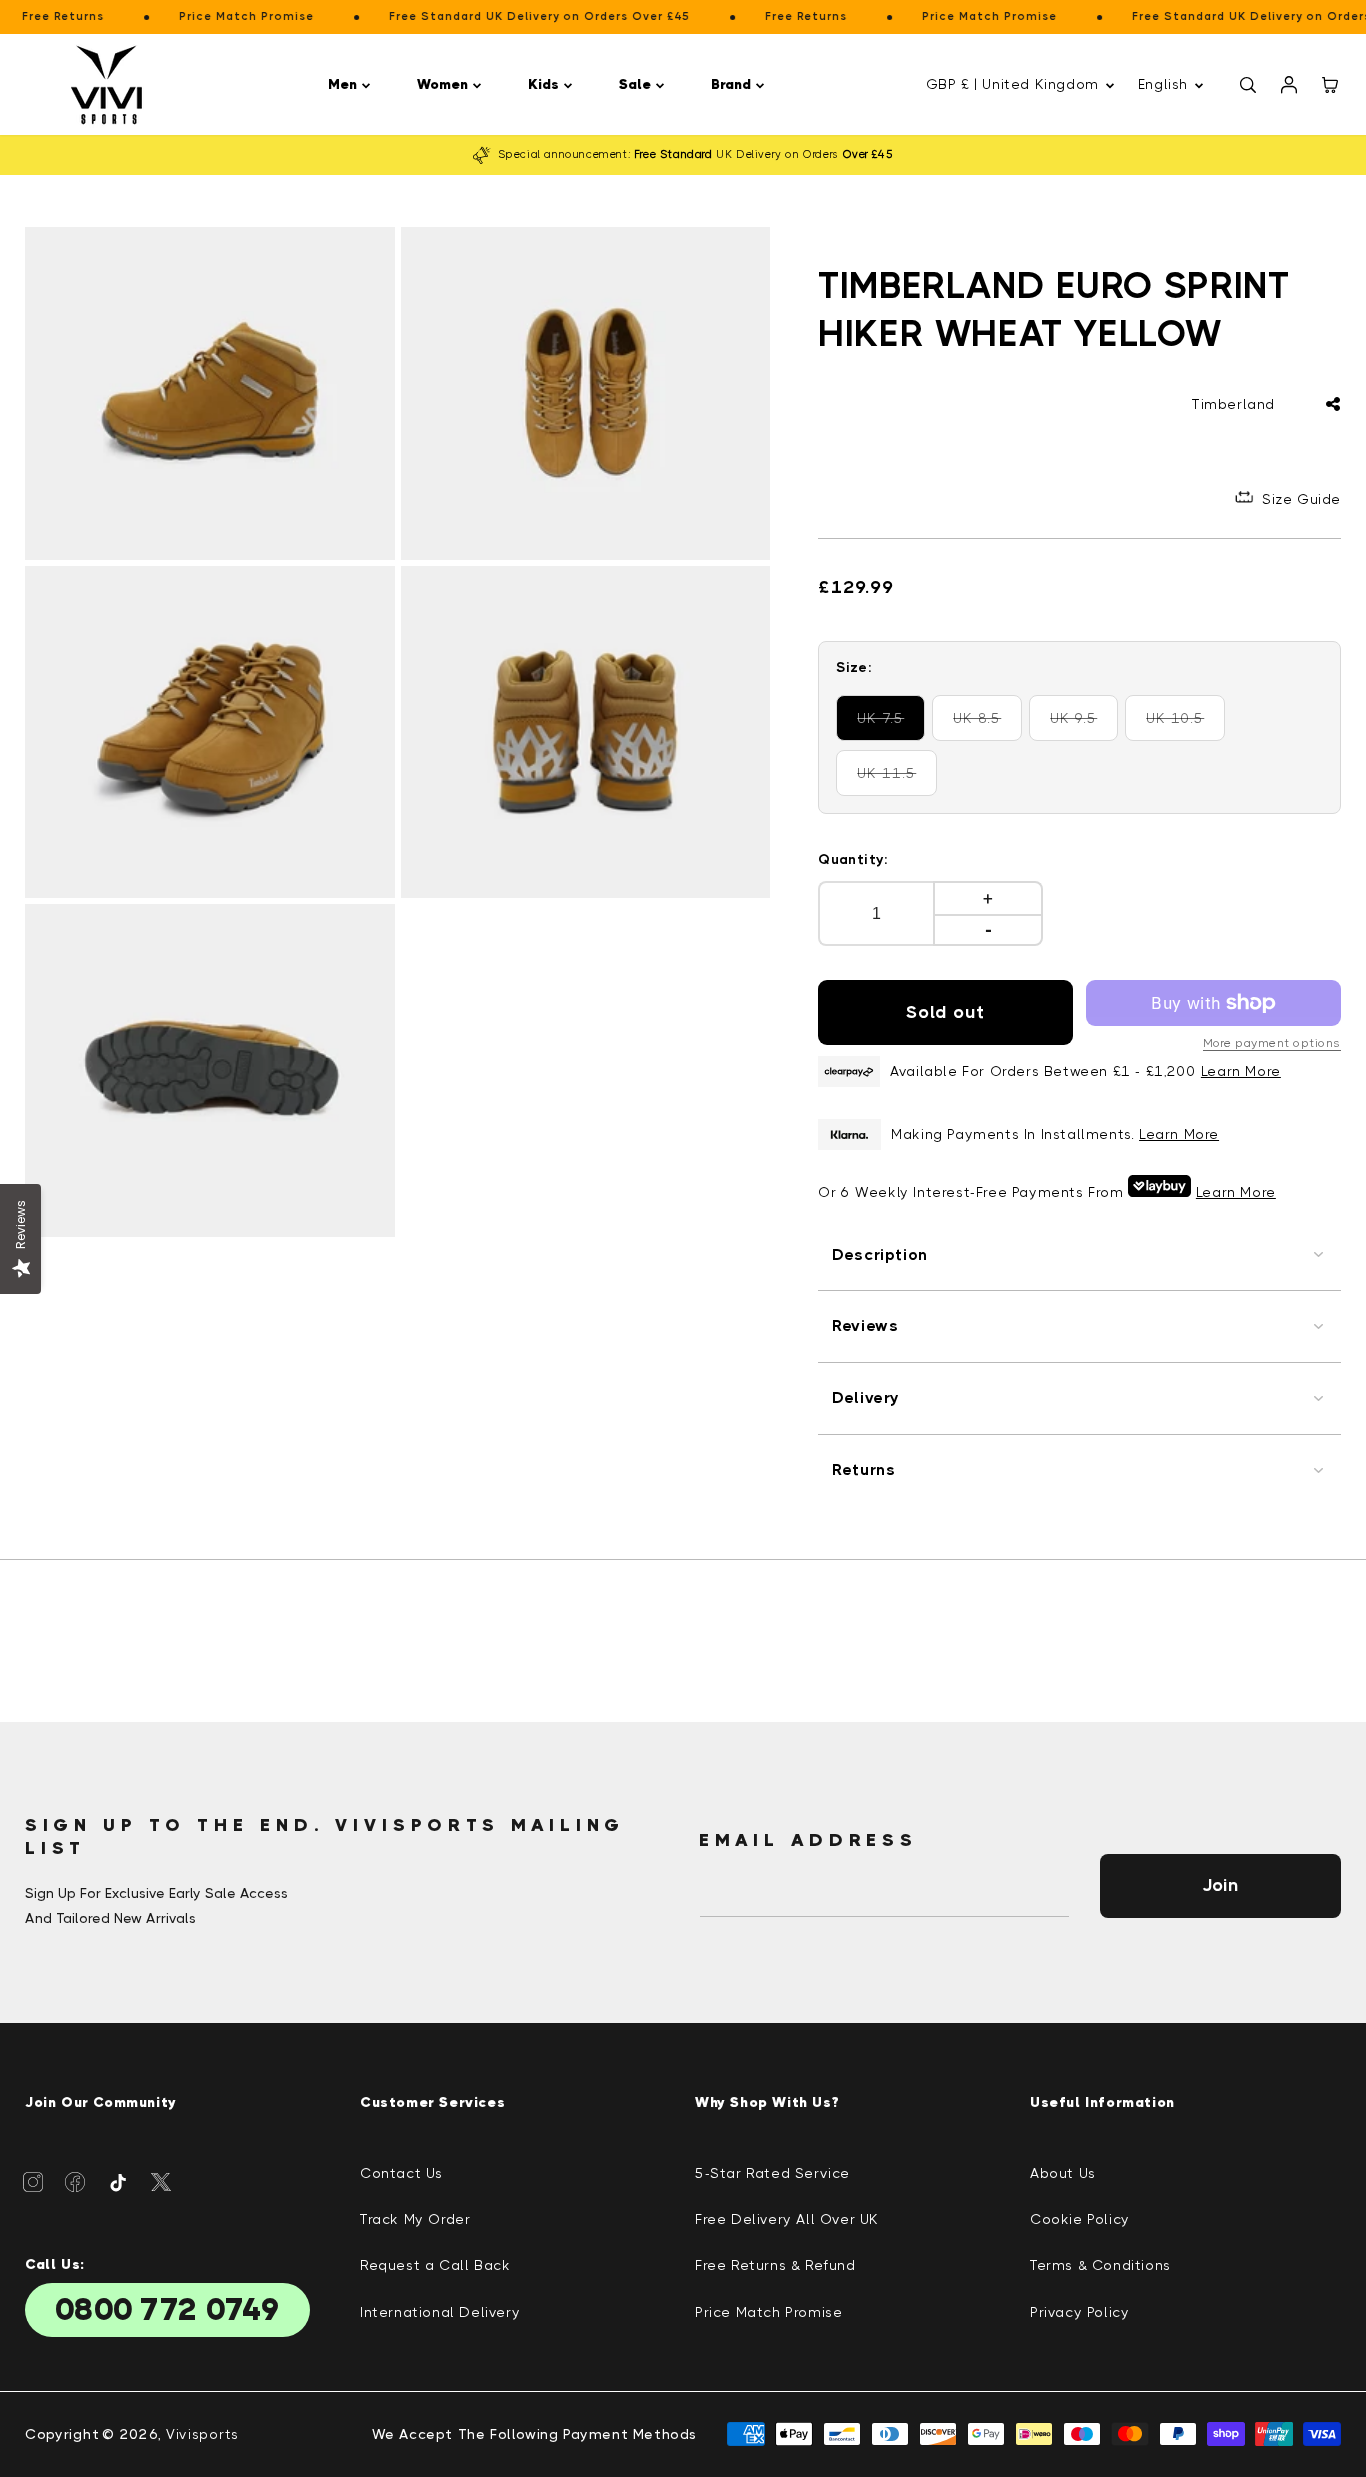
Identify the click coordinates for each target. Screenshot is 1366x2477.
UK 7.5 (891, 725)
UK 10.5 (1185, 725)
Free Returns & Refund (775, 2265)
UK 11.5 (897, 780)
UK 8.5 (987, 725)
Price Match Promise (768, 2312)
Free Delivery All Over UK (787, 2219)
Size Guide (1301, 499)
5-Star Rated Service (772, 2173)
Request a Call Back (435, 2265)
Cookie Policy (1080, 2219)
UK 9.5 (1084, 725)
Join (1220, 1885)
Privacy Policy (1079, 2312)
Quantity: (853, 859)
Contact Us (401, 2173)
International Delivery (440, 2312)
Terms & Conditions (1100, 2265)
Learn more (1179, 1134)
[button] (352, 84)
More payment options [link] (1272, 1043)
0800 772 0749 (167, 2310)
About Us (1063, 2173)
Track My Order (415, 2219)
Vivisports (202, 2434)
